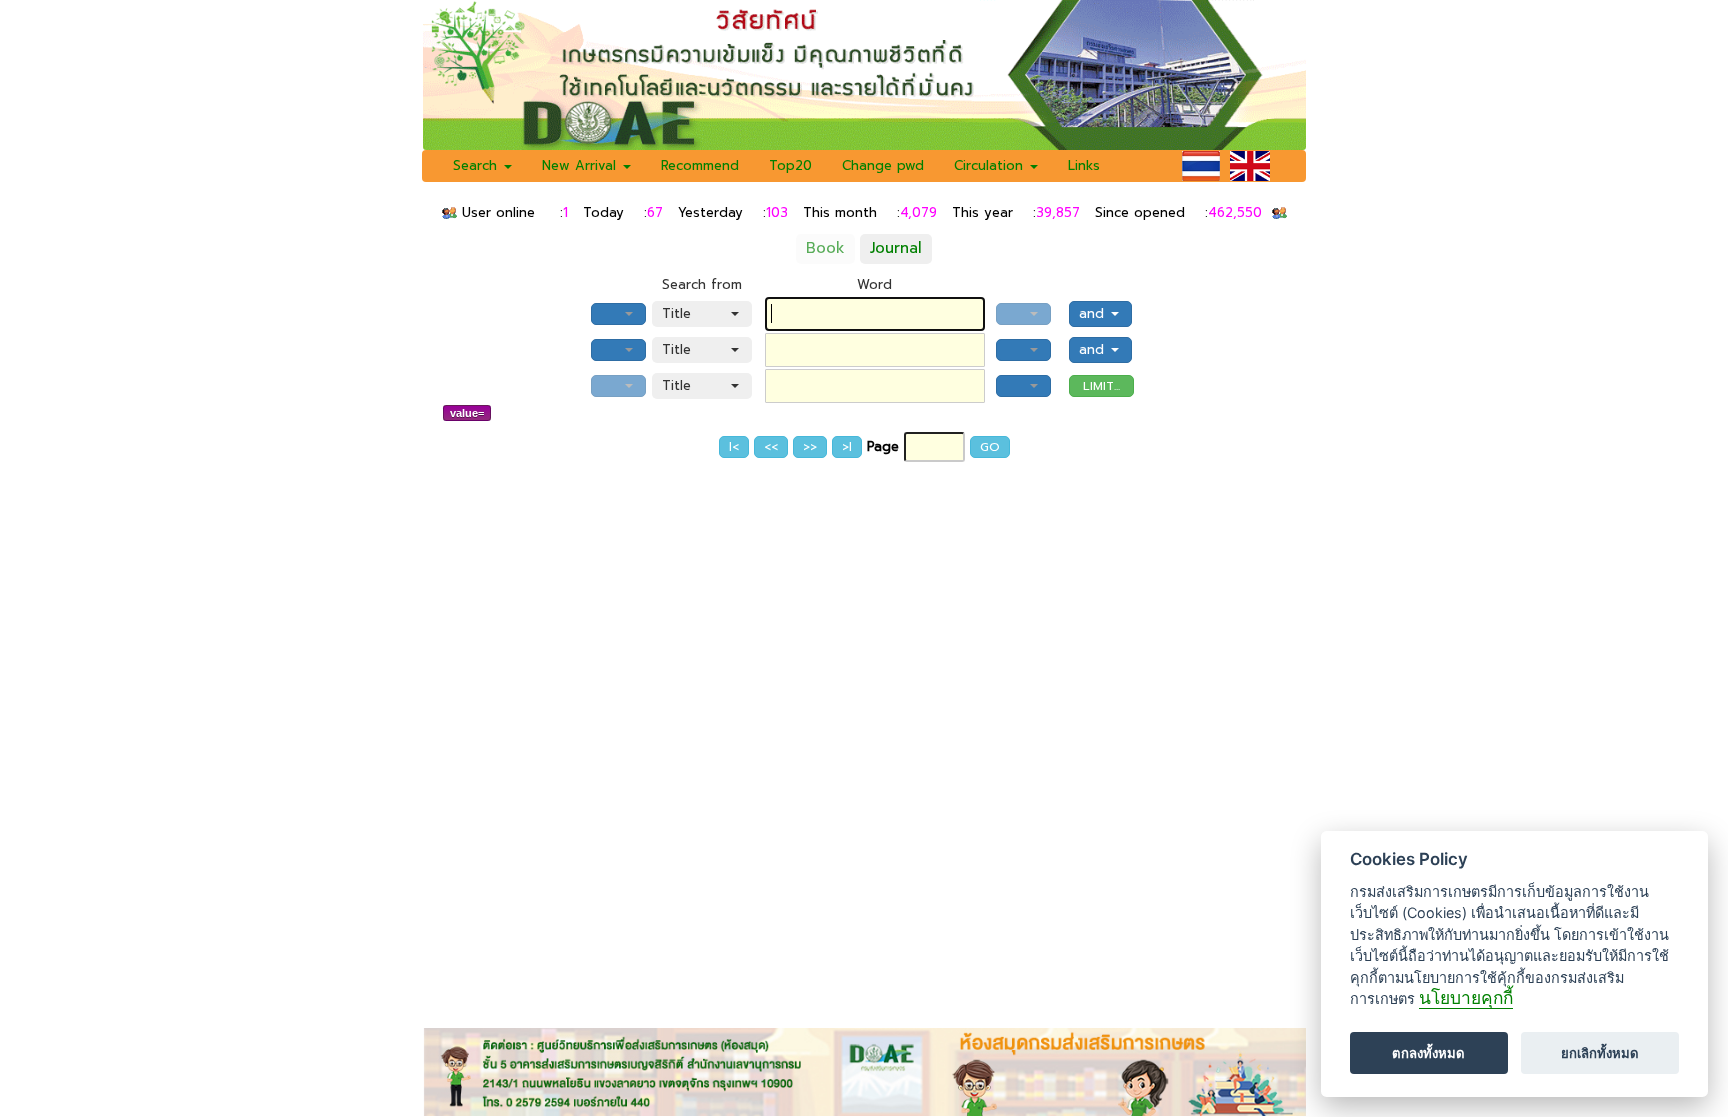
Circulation (991, 165)
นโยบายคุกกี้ (1466, 998)
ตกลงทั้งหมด (1428, 1053)
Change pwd (883, 165)
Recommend (700, 165)
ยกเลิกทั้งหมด (1600, 1053)
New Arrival (581, 165)
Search (477, 165)
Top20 (790, 165)
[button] (618, 314)
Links (1084, 165)
